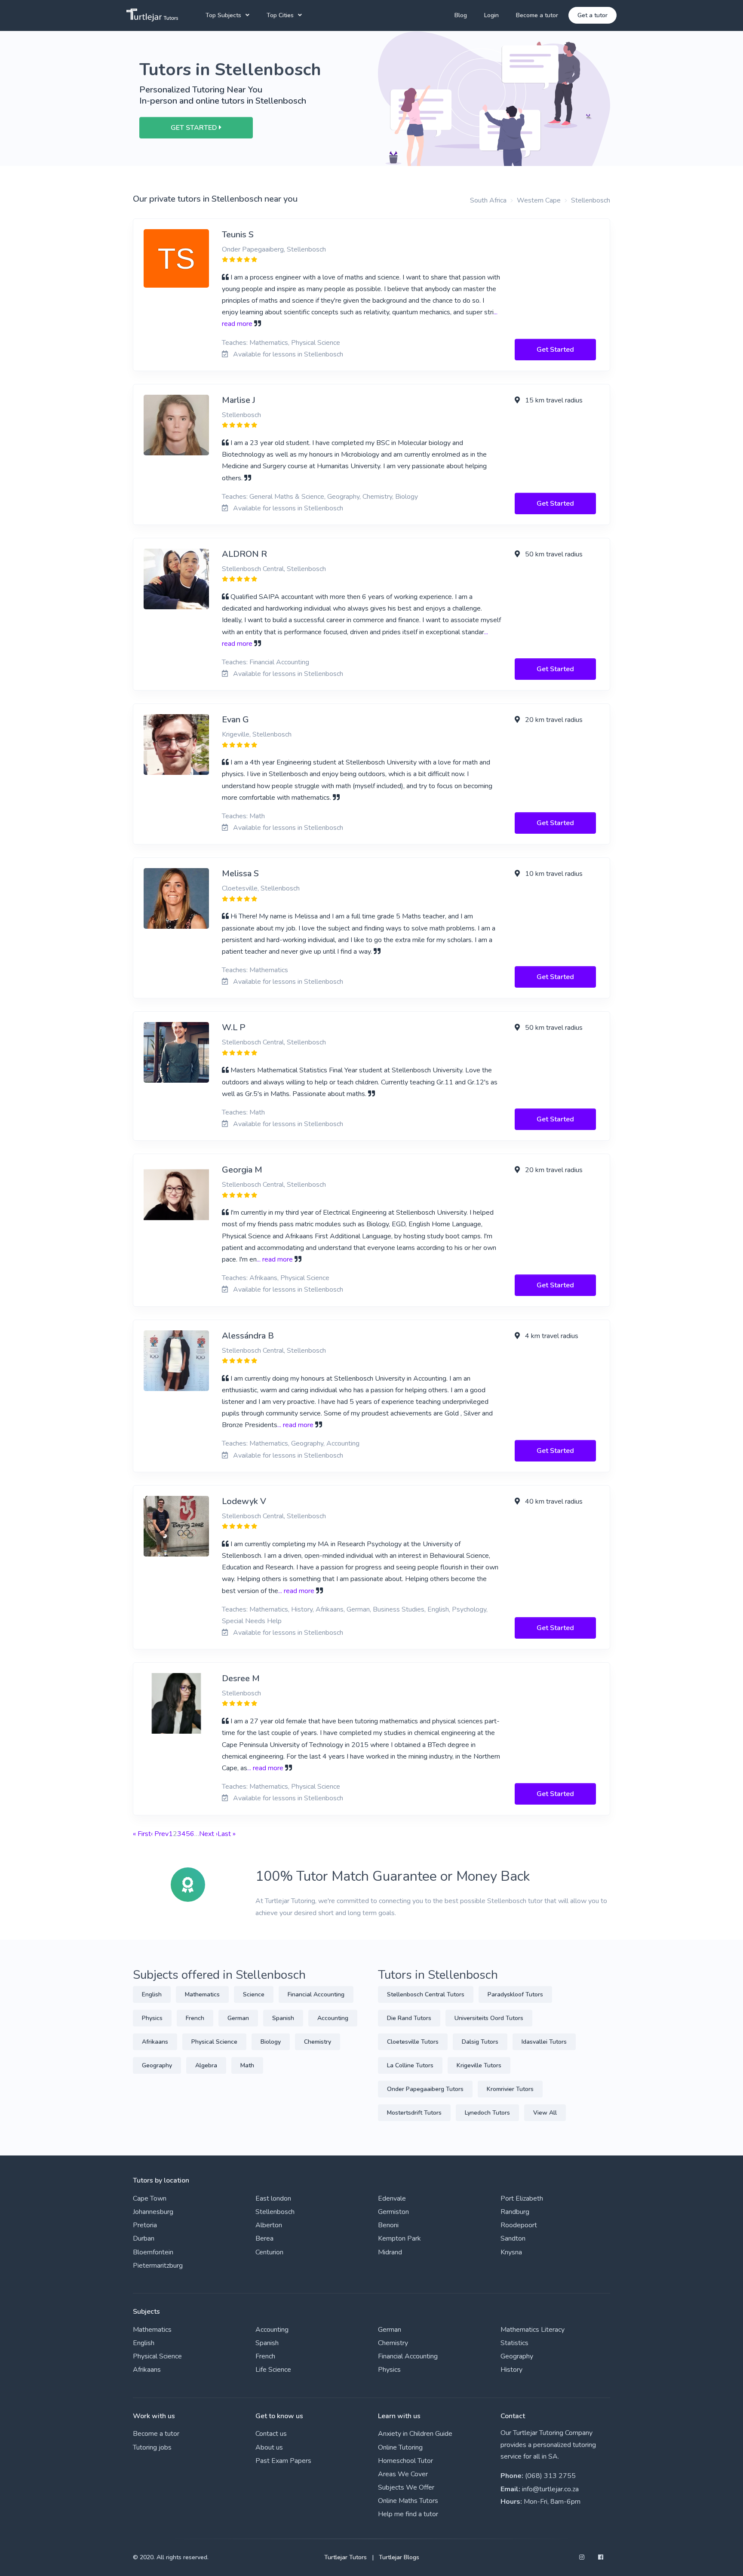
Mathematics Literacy (533, 2330)
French (195, 2018)
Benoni (388, 2225)
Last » (227, 1834)
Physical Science (214, 2042)
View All (545, 2113)
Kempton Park (399, 2238)
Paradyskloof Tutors (515, 1994)
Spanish (283, 2018)
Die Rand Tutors (409, 2018)
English (152, 1994)
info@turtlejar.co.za (550, 2489)
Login (491, 15)
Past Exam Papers (283, 2461)
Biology (271, 2042)
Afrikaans (155, 2042)
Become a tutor (537, 15)
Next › (208, 1834)
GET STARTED (195, 128)
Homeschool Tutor (405, 2461)
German (238, 2018)
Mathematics (202, 1994)
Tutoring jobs (152, 2447)
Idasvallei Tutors (544, 2042)
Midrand (390, 2252)
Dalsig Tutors (480, 2042)
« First (142, 1834)
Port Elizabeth (522, 2198)
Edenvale (392, 2198)
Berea (264, 2238)
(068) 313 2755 (550, 2476)
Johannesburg (153, 2212)
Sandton (513, 2238)
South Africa (488, 200)
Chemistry (318, 2042)
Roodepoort (519, 2225)
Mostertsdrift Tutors (414, 2113)
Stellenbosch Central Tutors (426, 1994)
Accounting (333, 2018)
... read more (275, 1259)
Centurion (269, 2252)
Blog (461, 15)
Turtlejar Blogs (399, 2557)
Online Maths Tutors (408, 2501)
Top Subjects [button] (223, 15)
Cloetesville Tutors (413, 2042)
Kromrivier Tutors (510, 2089)
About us (269, 2447)
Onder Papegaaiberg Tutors (425, 2089)
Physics (152, 2018)
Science (254, 1994)
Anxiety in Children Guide (415, 2434)
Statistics (514, 2343)
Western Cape (539, 200)
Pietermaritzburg (158, 2266)
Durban (144, 2238)
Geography (157, 2065)
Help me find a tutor (408, 2514)
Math (247, 2065)
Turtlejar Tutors (345, 2557)
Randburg (515, 2212)
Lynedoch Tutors (487, 2113)
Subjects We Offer (406, 2487)
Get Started (555, 350)
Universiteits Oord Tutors (489, 2018)
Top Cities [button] (280, 15)
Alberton (269, 2225)
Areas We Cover (403, 2474)
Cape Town (150, 2198)
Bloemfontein (153, 2252)
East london (273, 2198)
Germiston (393, 2212)
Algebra (206, 2065)
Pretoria (145, 2225)
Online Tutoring (400, 2447)
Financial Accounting (316, 1994)
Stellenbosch (591, 200)
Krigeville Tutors (479, 2065)
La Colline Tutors (410, 2065)
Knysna (511, 2252)
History (511, 2370)
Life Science (273, 2370)
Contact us (271, 2434)
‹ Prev (160, 1834)
